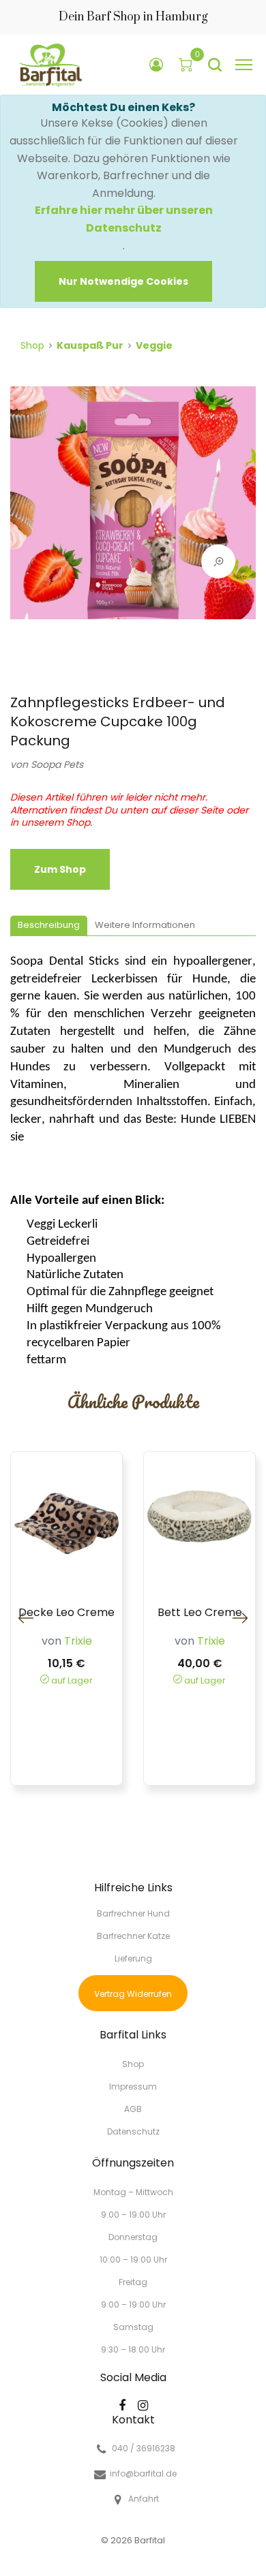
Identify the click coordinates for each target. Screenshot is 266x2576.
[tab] (49, 926)
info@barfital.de (143, 2474)
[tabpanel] (133, 510)
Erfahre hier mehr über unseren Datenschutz (124, 219)
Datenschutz (133, 2131)
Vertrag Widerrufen (133, 1994)
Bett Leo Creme (200, 1613)
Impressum (133, 2086)
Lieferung (133, 1958)
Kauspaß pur (90, 345)
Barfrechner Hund (133, 1913)
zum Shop (60, 869)
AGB (133, 2109)
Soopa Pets (57, 764)
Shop (32, 345)
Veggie (154, 345)
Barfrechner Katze (133, 1936)
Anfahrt (144, 2499)
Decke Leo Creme (66, 1613)
